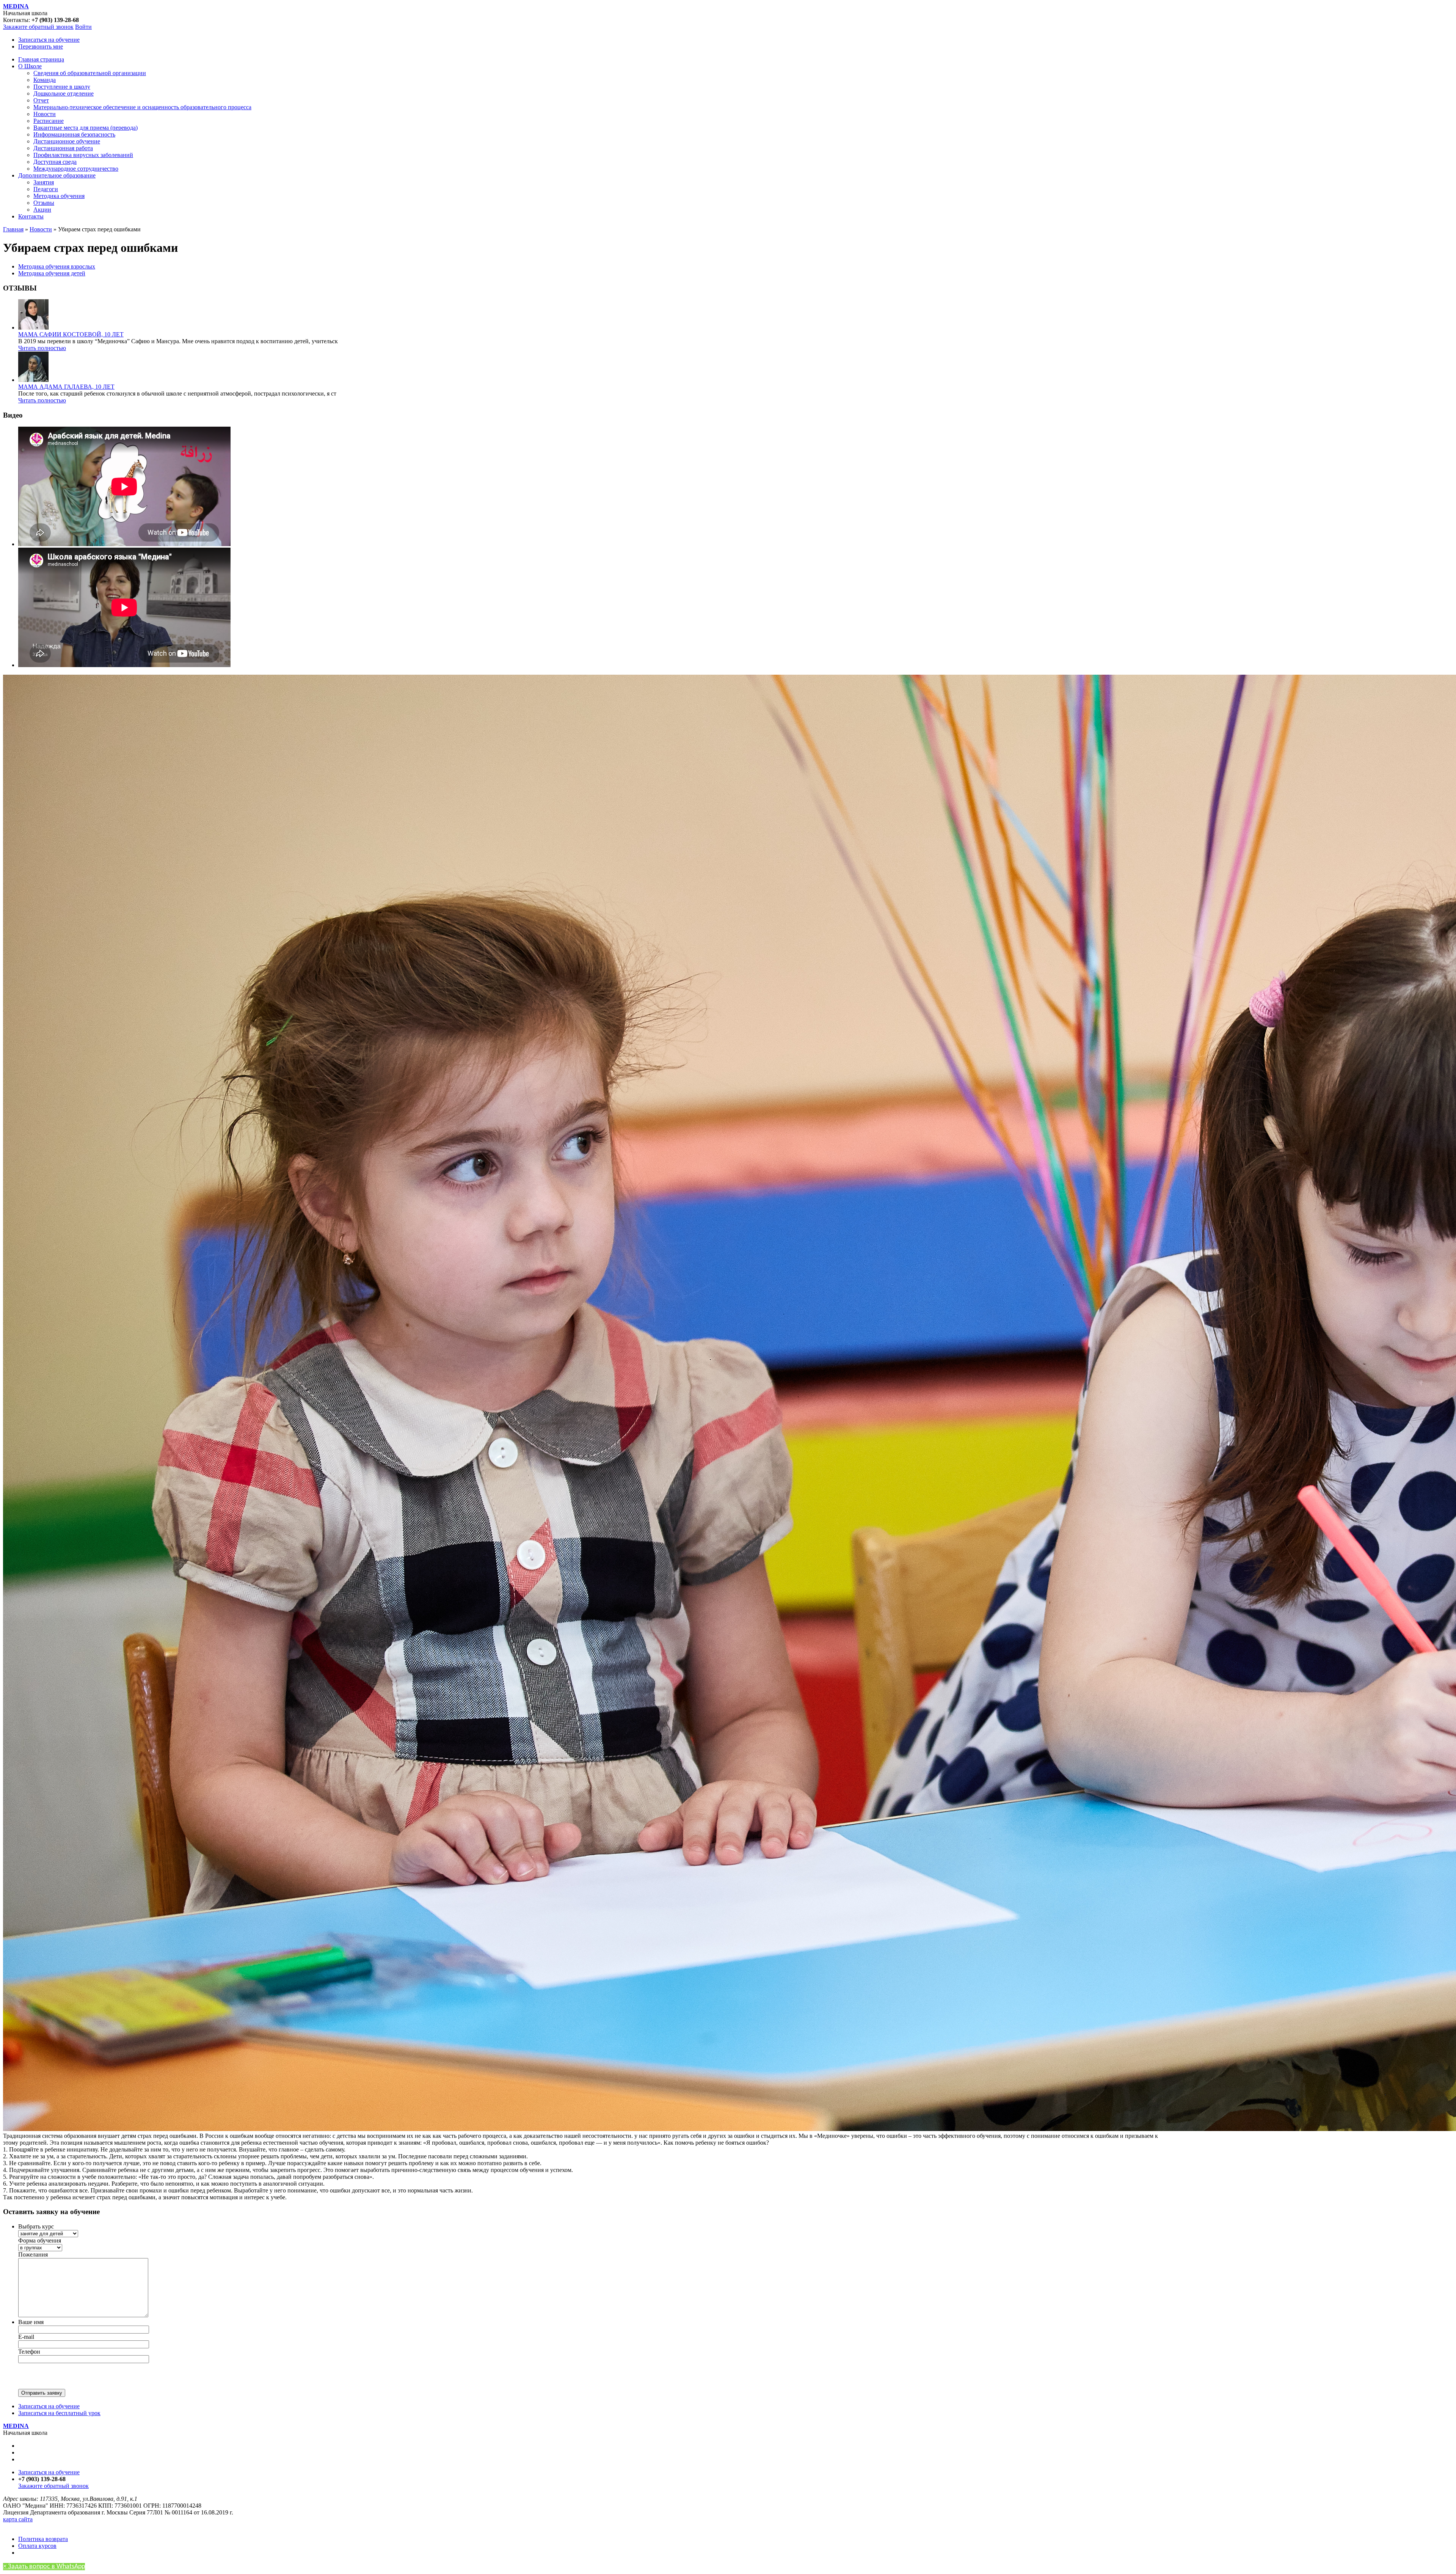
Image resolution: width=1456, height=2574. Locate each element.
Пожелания (33, 2254)
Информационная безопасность (74, 134)
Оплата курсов (37, 2546)
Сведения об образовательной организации (90, 73)
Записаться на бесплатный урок (59, 2413)
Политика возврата (43, 2539)
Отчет (41, 100)
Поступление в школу (62, 87)
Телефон (29, 2352)
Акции (42, 210)
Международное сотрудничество (76, 169)
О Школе (30, 66)
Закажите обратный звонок (38, 27)
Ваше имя (31, 2322)
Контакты (31, 216)
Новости (45, 114)
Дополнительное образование (57, 175)
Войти (83, 27)
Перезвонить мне (41, 46)
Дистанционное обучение (67, 141)
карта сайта (18, 2519)
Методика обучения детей (52, 273)
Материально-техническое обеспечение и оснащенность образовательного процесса (142, 107)
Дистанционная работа (63, 148)
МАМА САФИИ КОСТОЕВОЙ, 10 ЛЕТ (71, 334)
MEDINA (16, 6)
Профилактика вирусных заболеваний (83, 155)
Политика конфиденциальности (45, 2526)
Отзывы (44, 203)
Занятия (44, 182)
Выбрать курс (36, 2226)
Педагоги (46, 189)
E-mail (26, 2337)
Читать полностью (42, 348)
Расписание (49, 121)
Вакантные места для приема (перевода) (86, 128)
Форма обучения (40, 2240)
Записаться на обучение (49, 40)
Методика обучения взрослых (57, 266)
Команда (45, 80)
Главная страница (41, 59)
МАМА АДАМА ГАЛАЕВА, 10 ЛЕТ (66, 387)
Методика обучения (59, 196)
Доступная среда (55, 162)
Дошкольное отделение (64, 93)
